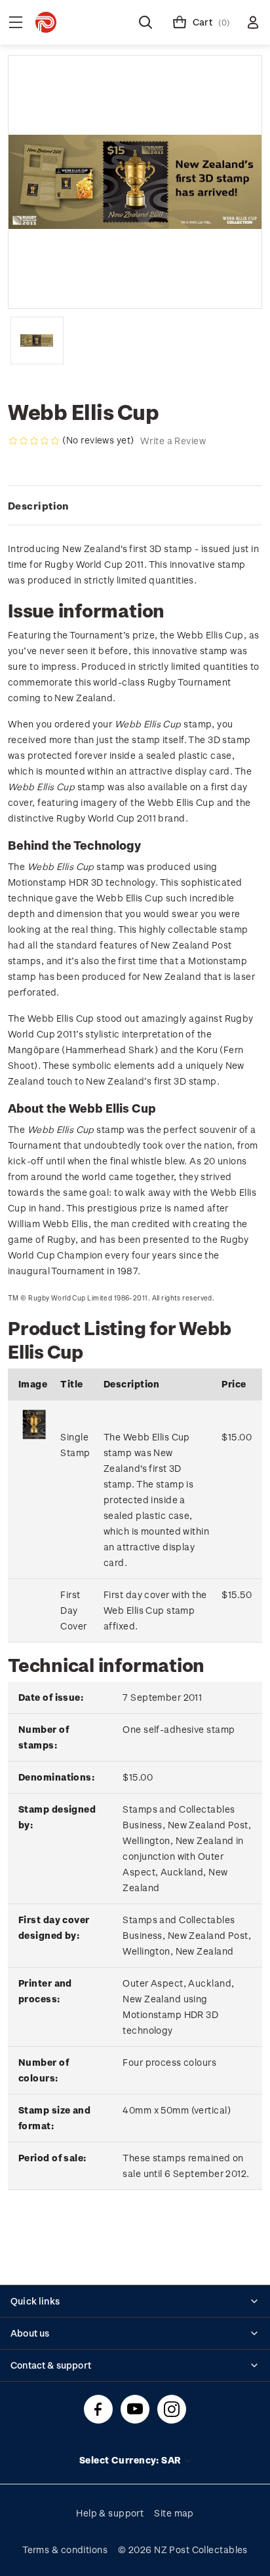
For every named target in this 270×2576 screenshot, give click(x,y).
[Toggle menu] (16, 22)
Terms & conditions (65, 2550)
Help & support (110, 2513)
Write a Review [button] (173, 441)
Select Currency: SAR (131, 2460)
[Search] (145, 22)
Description (38, 506)
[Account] (253, 22)
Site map (174, 2513)
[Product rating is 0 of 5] (34, 441)
